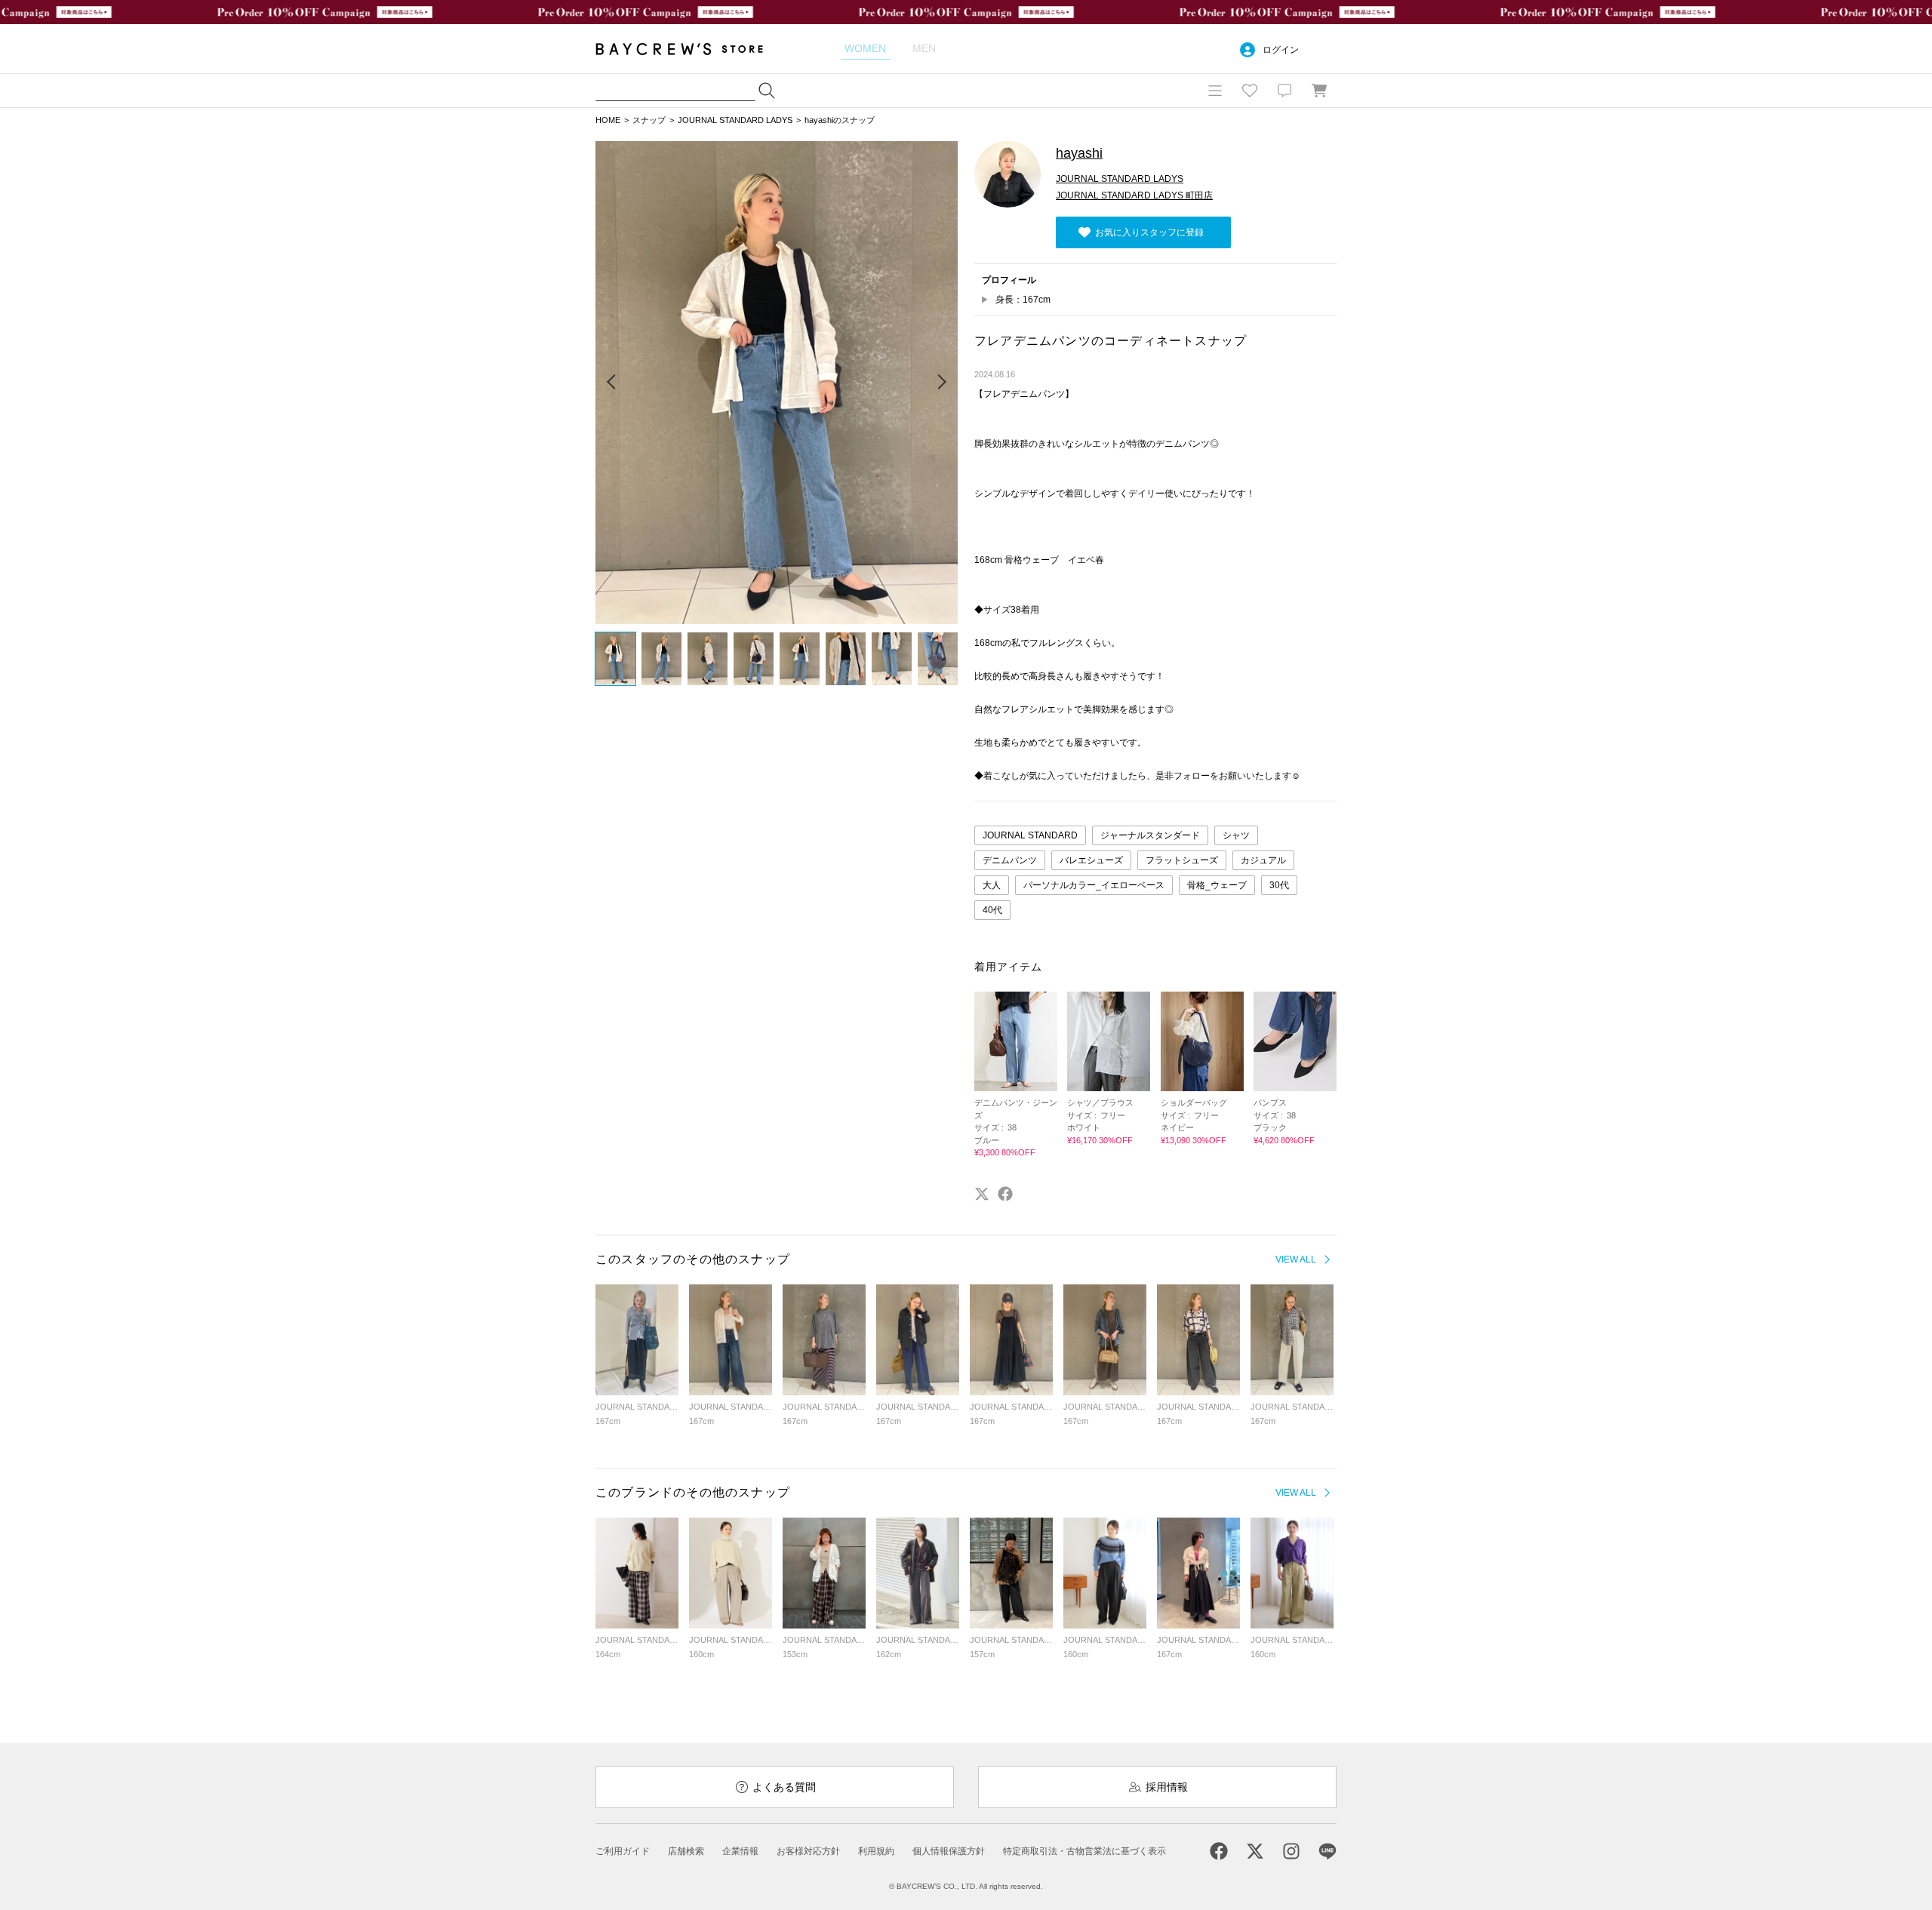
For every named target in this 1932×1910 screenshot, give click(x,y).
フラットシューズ (1182, 860)
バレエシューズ (1091, 860)
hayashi (1079, 153)
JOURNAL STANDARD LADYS (735, 120)
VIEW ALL (1296, 1259)
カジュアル (1263, 860)
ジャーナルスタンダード (1150, 835)
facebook (1005, 1194)
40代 (992, 910)
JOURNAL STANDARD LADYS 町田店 (1134, 195)
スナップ (649, 120)
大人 (992, 885)
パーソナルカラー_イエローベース (1094, 885)
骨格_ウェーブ (1217, 885)
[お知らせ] (1284, 91)
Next (941, 383)
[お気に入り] (1250, 91)
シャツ (1236, 835)
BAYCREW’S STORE (690, 49)
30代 (1279, 885)
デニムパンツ (1010, 860)
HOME (608, 120)
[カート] (1319, 91)
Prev (612, 383)
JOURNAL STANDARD (1030, 835)
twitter (982, 1194)
